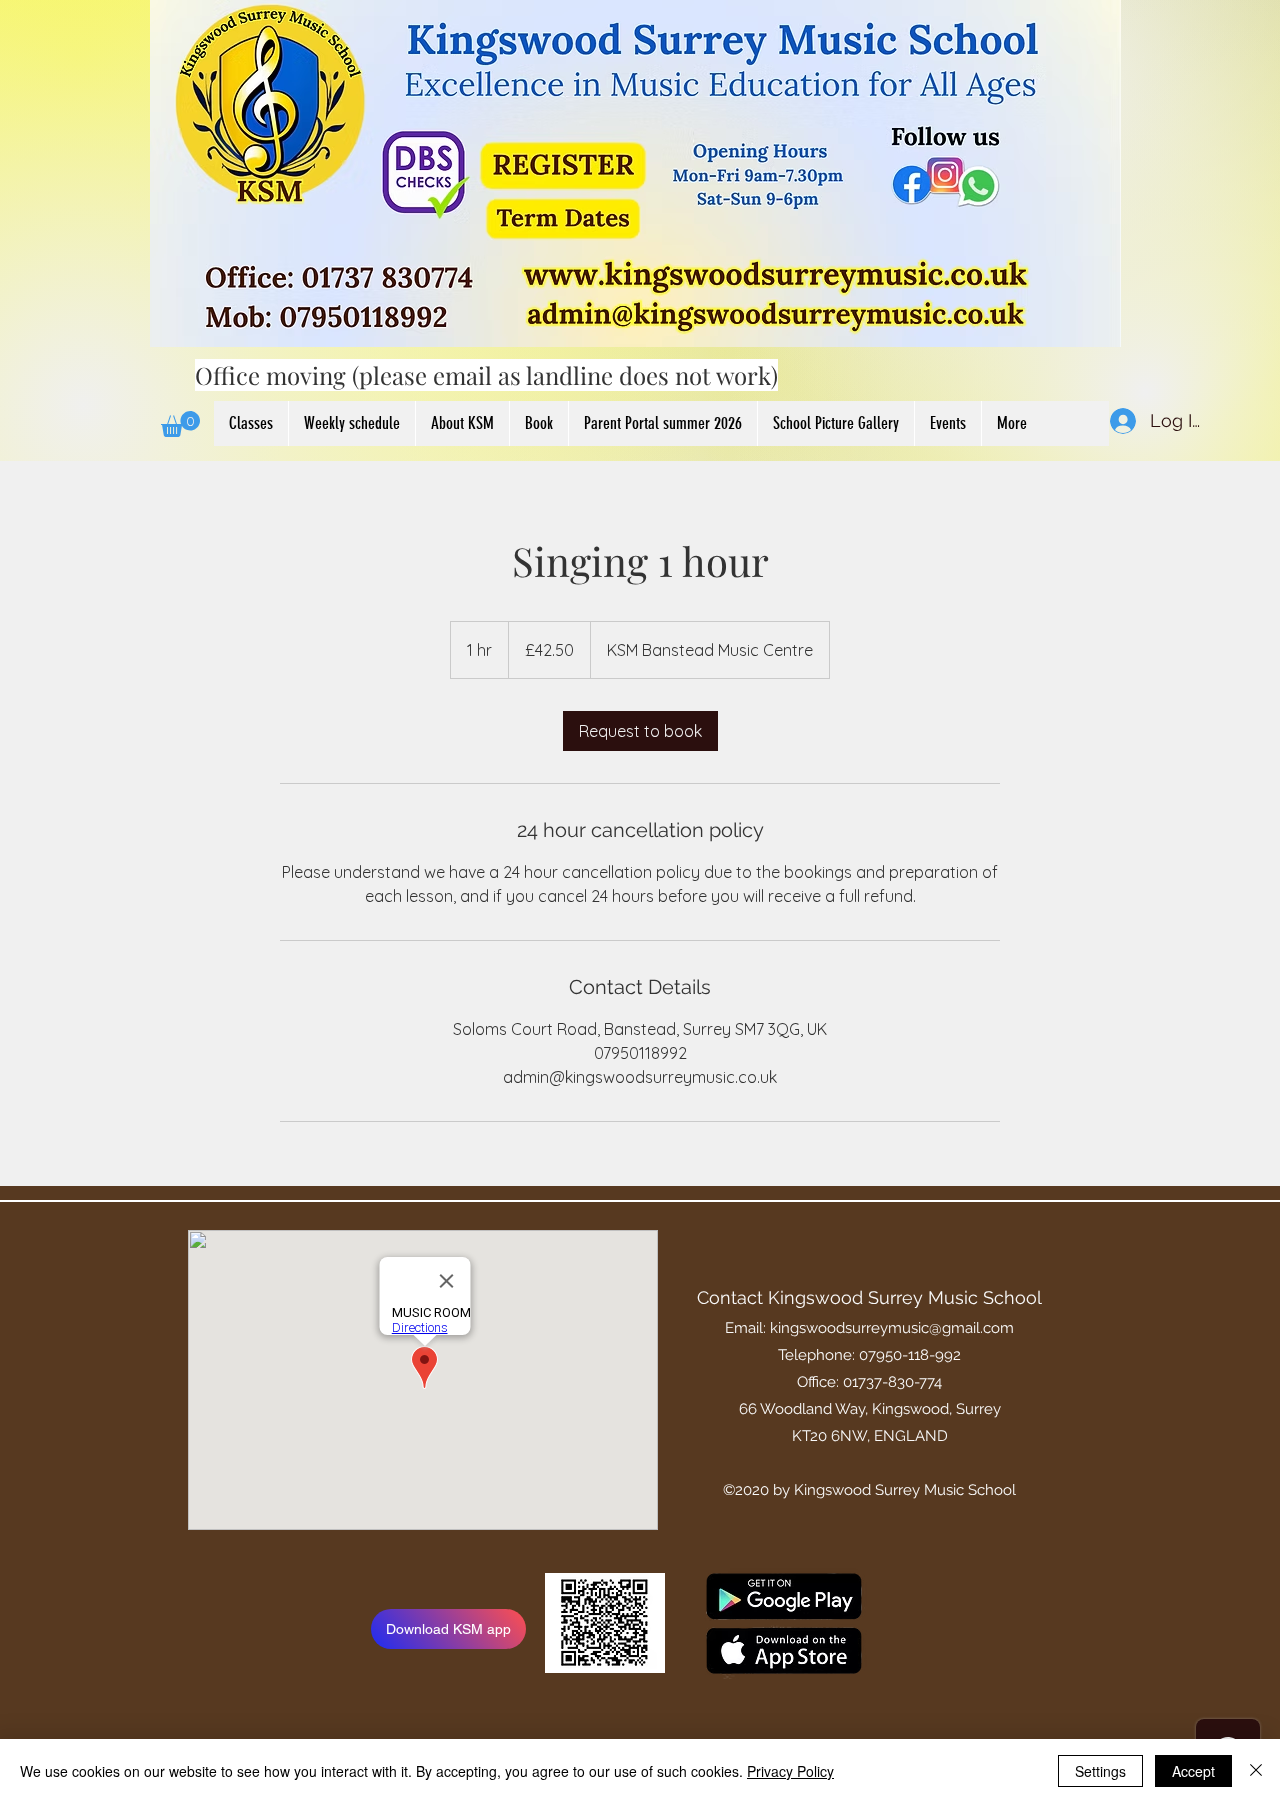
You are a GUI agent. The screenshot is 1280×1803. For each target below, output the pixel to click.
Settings (1100, 1771)
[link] (640, 731)
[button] (180, 424)
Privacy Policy (790, 1771)
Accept (1193, 1771)
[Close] (1256, 1771)
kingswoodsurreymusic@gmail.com (892, 1328)
